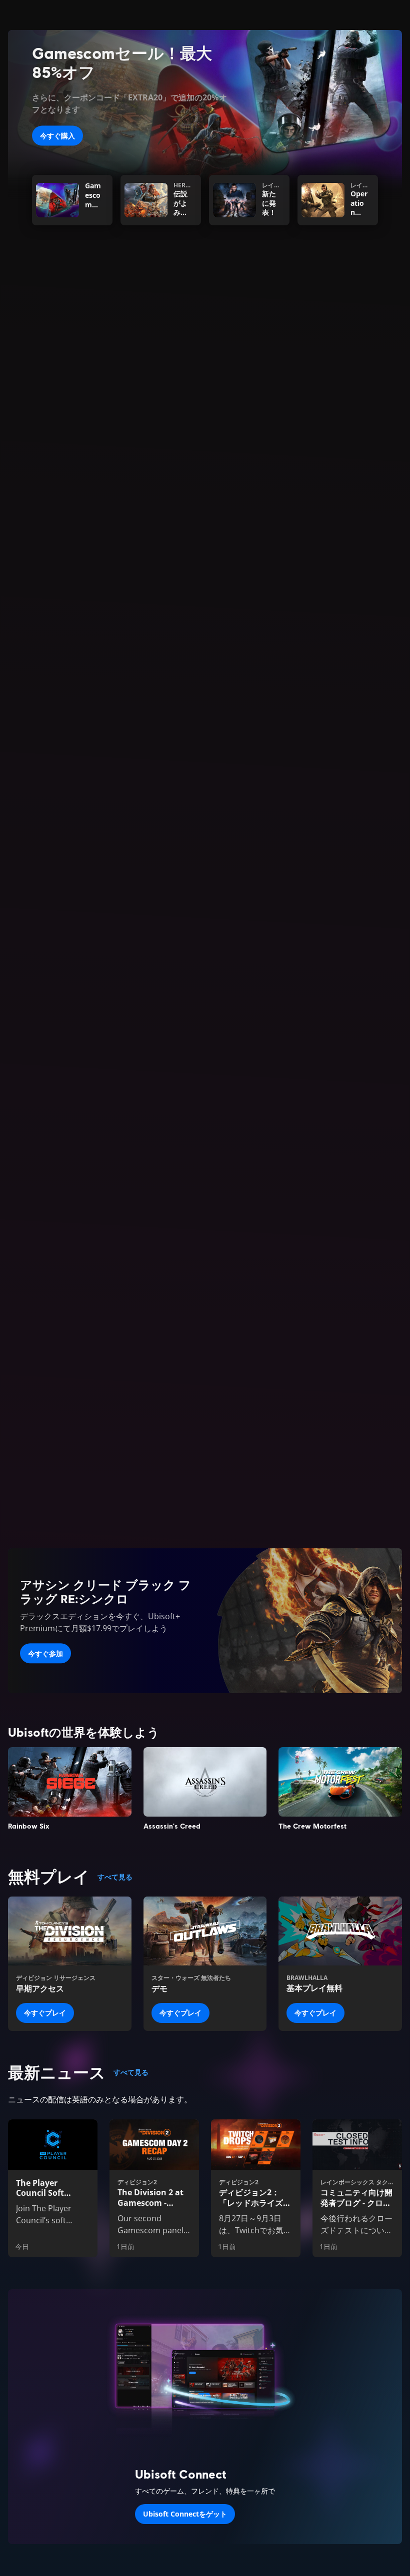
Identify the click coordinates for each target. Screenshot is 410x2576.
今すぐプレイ (45, 2013)
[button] (205, 577)
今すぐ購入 (57, 136)
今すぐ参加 (45, 1653)
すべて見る (115, 1877)
